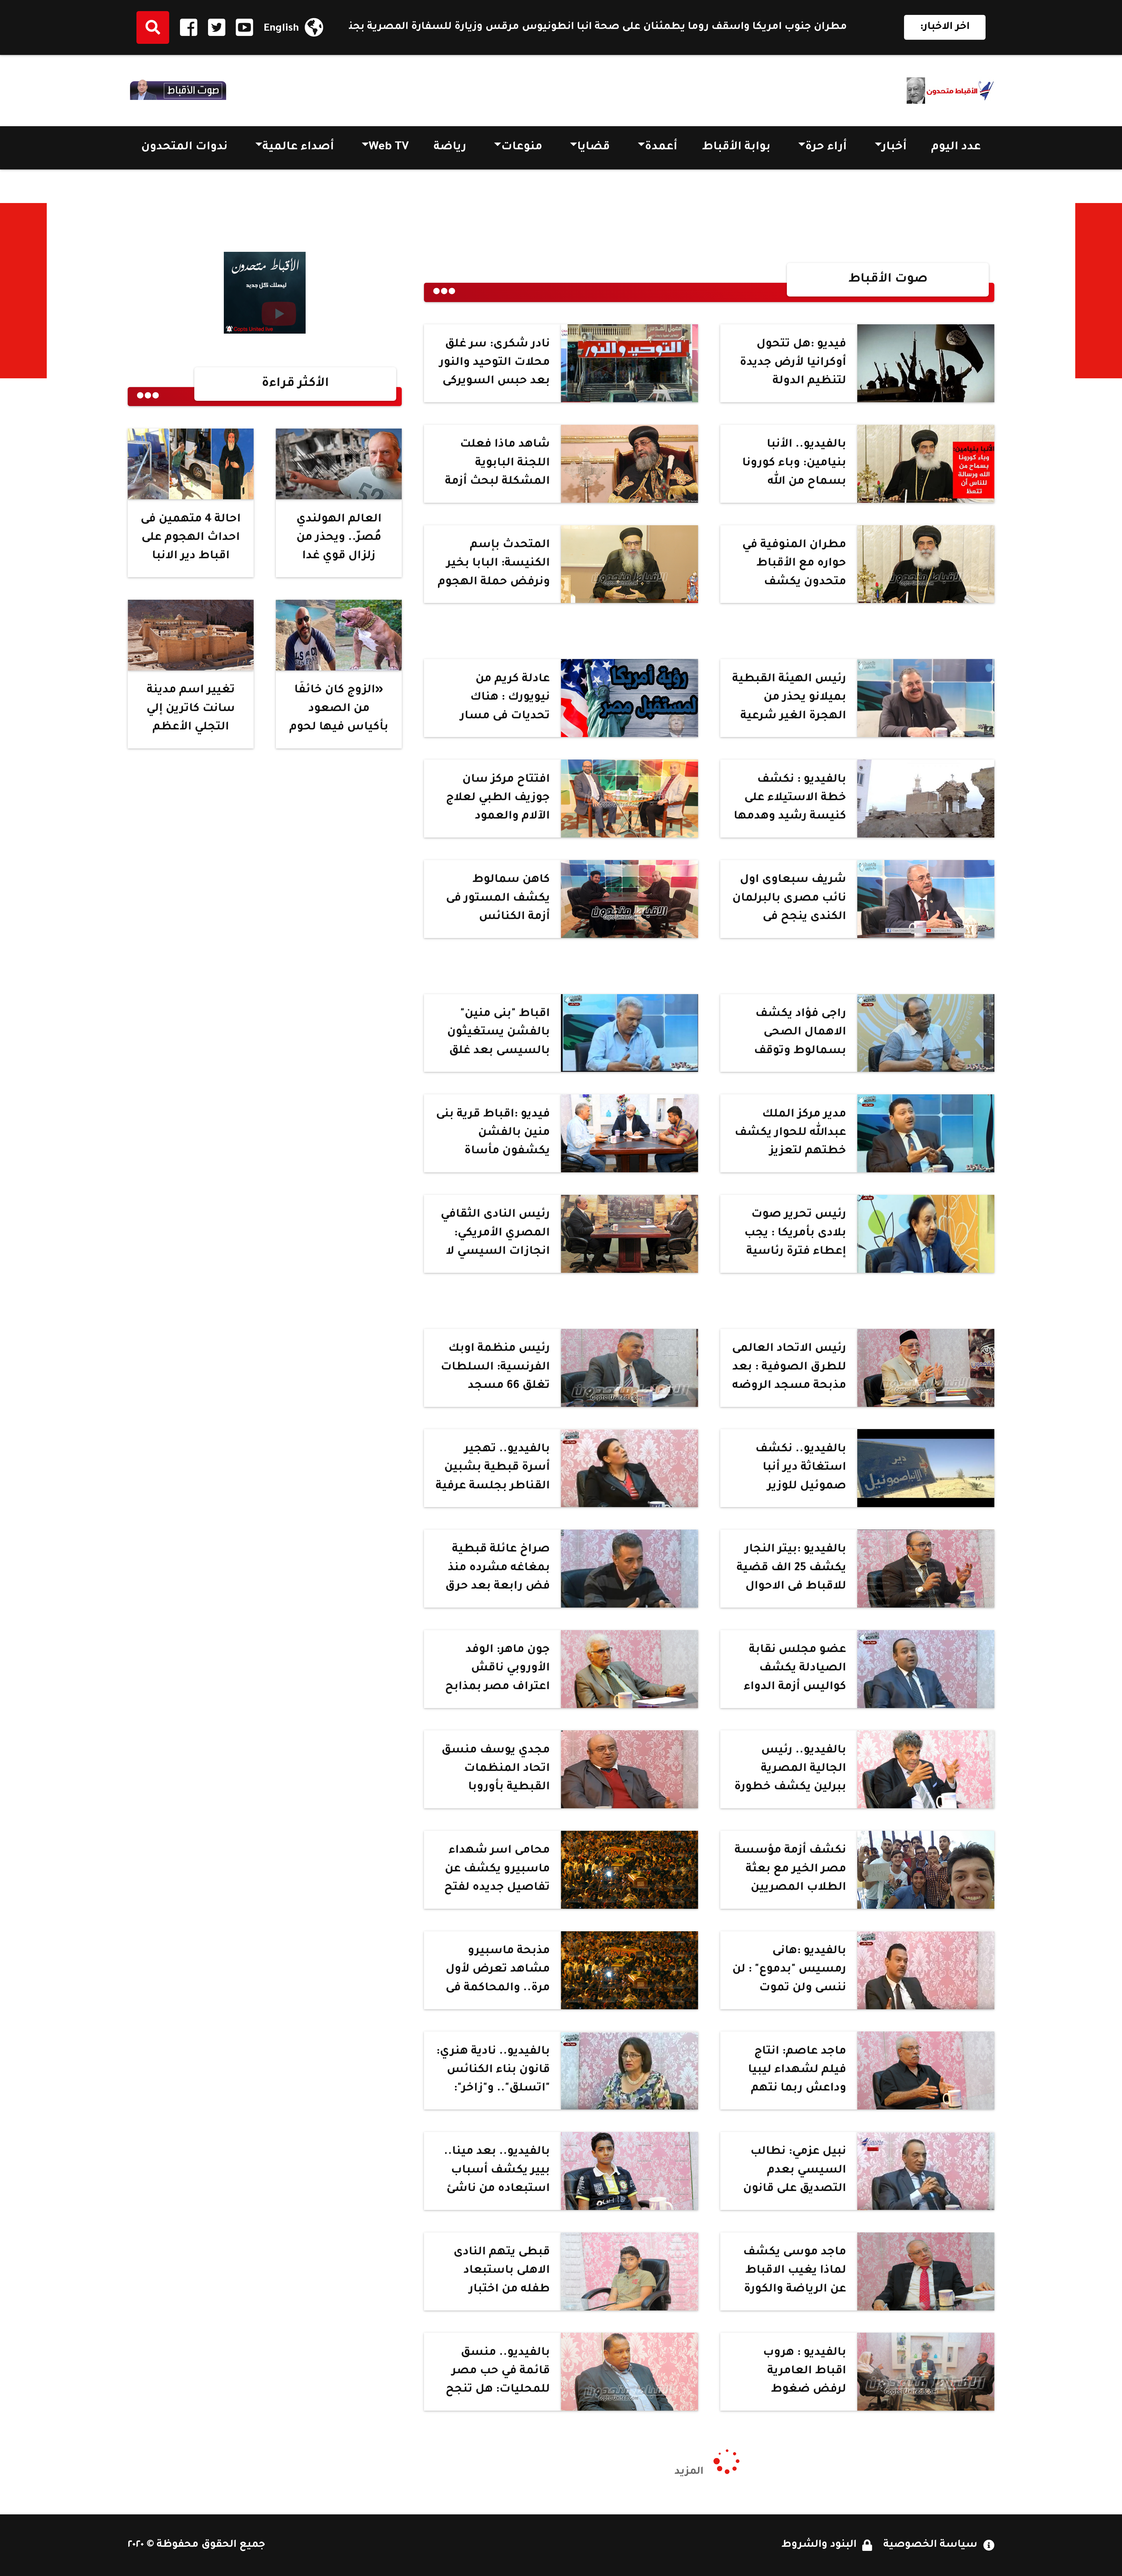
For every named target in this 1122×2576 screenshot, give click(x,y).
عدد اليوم (956, 148)
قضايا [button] (593, 148)
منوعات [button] (522, 148)
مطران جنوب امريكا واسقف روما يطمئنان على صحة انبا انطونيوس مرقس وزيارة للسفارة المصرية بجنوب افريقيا (719, 27)
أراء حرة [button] (826, 148)
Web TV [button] (389, 148)
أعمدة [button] (661, 148)
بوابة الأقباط (736, 148)
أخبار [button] (894, 148)
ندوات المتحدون (184, 148)
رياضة (450, 148)
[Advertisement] (1099, 291)
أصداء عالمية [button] (298, 148)
